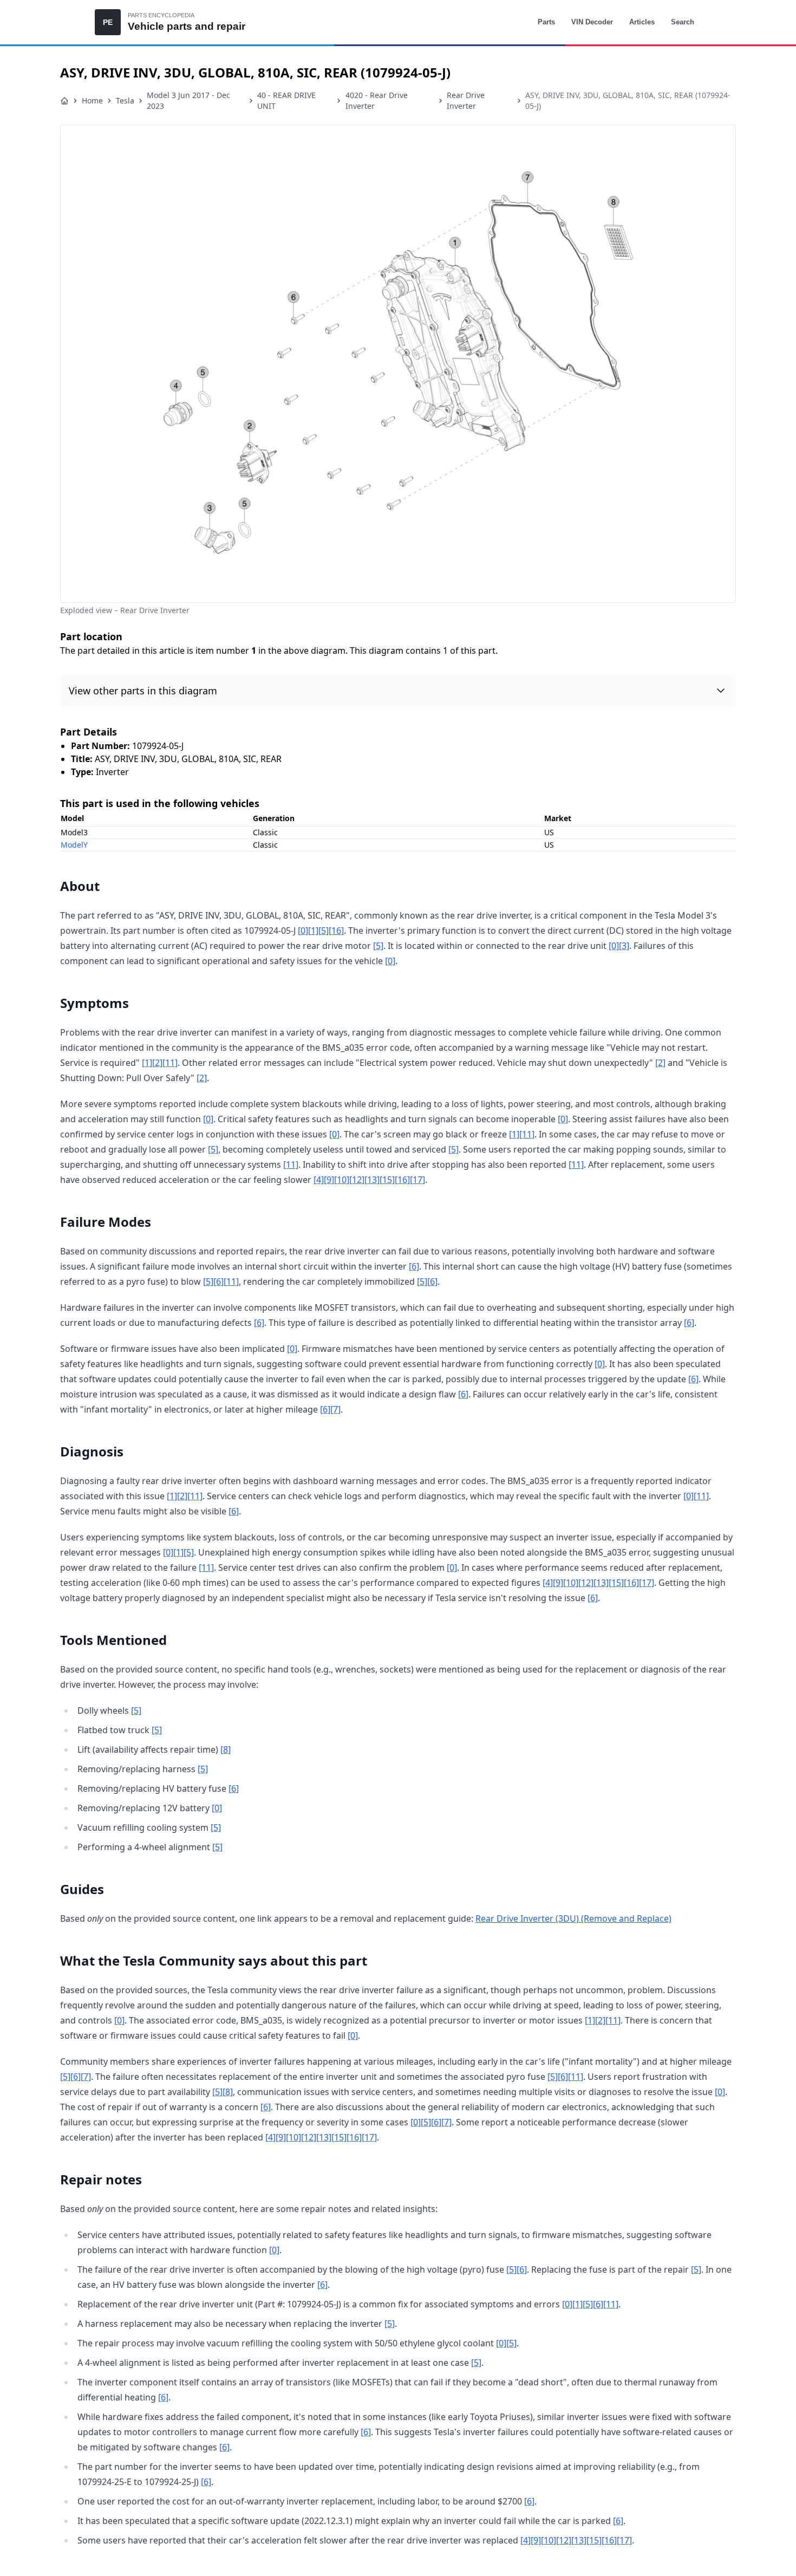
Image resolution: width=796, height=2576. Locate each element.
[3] (624, 946)
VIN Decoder (592, 22)
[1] (313, 931)
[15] (387, 1180)
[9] (329, 1180)
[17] (417, 1180)
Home (92, 100)
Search (683, 22)
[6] (414, 1266)
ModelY (74, 845)
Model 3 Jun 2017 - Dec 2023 (188, 100)
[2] (157, 1063)
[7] (335, 1409)
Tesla (125, 100)
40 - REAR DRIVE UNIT (286, 100)
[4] (319, 1180)
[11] (170, 1063)
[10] (342, 1180)
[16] (336, 931)
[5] (324, 931)
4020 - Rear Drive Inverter (377, 100)
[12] (357, 1180)
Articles (642, 22)
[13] (372, 1180)
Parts (546, 22)
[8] (226, 1749)
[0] (303, 931)
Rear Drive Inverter (466, 100)
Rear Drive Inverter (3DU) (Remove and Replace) (573, 1918)
